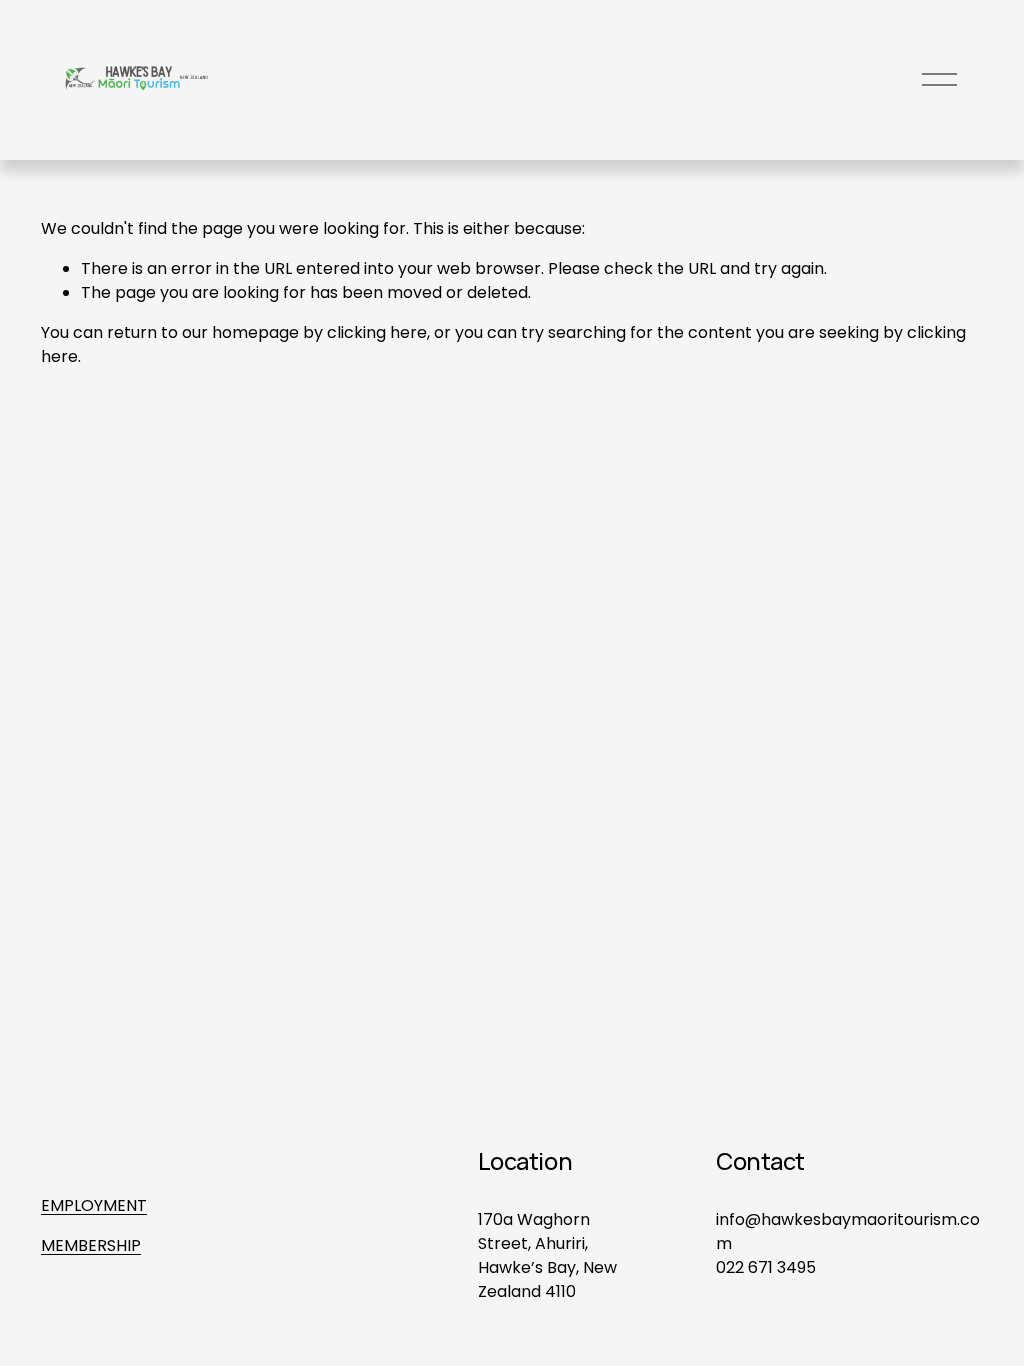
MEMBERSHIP (91, 1245)
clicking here (377, 332)
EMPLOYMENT (94, 1205)
